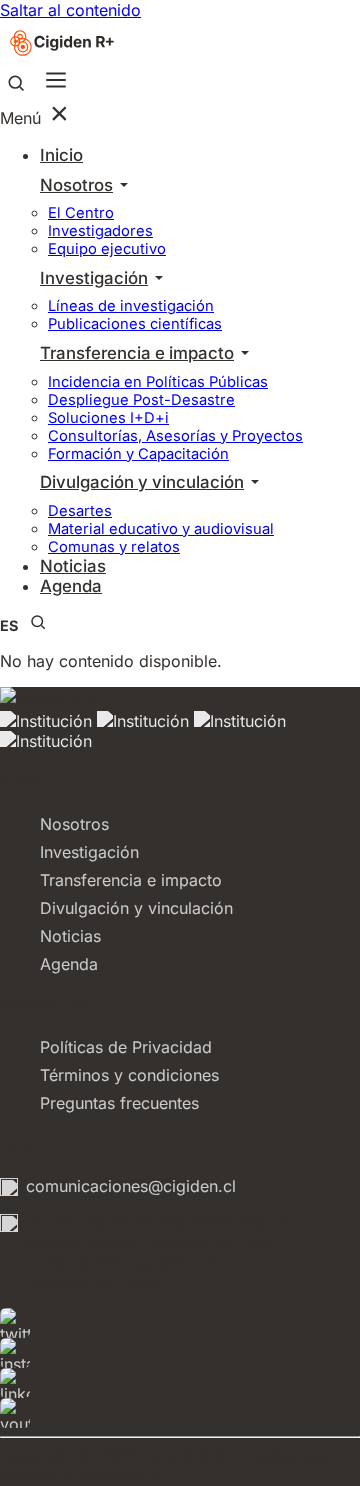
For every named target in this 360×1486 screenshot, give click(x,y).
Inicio (61, 155)
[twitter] (180, 1323)
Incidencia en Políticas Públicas (158, 382)
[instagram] (180, 1353)
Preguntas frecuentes (119, 1103)
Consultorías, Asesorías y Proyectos (175, 436)
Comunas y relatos (114, 547)
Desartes (80, 511)
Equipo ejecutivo (107, 249)
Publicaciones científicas (135, 324)
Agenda (71, 586)
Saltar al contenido (70, 10)
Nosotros (76, 185)
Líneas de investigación (131, 306)
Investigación (94, 278)
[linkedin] (180, 1383)
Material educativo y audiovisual (161, 529)
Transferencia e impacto (137, 353)
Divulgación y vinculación (142, 482)
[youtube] (180, 1413)
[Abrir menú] (56, 81)
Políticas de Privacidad (126, 1047)
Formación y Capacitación (138, 454)
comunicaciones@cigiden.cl (131, 1186)
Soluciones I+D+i (108, 418)
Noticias (70, 936)
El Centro (81, 213)
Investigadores (100, 231)
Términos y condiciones (129, 1075)
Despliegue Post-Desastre (141, 400)
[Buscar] (16, 84)
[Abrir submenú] (123, 185)
